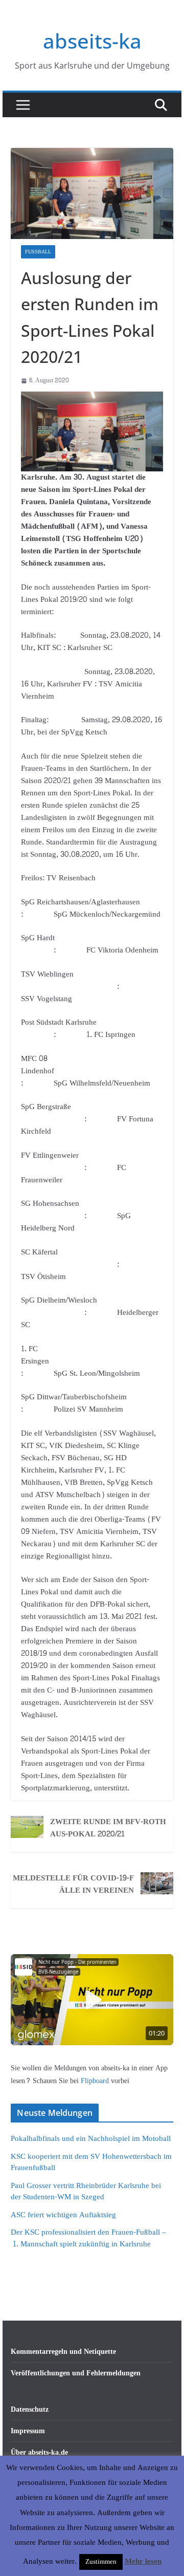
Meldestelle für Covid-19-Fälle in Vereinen (73, 1885)
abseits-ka (92, 41)
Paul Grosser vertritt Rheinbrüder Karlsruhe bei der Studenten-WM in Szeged (86, 2192)
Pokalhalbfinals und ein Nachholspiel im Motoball (91, 2139)
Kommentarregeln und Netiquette (63, 2352)
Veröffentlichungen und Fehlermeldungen (76, 2373)
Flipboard (96, 2081)
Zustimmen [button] (101, 2562)
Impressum (28, 2431)
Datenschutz (30, 2409)
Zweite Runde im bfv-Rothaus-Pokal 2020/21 (108, 1828)
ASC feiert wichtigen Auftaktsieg (63, 2215)
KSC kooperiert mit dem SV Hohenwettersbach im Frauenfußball (91, 2162)
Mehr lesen (143, 2562)
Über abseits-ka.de (39, 2452)
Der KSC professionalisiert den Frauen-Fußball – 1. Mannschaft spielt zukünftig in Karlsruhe (88, 2238)
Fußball (38, 252)
